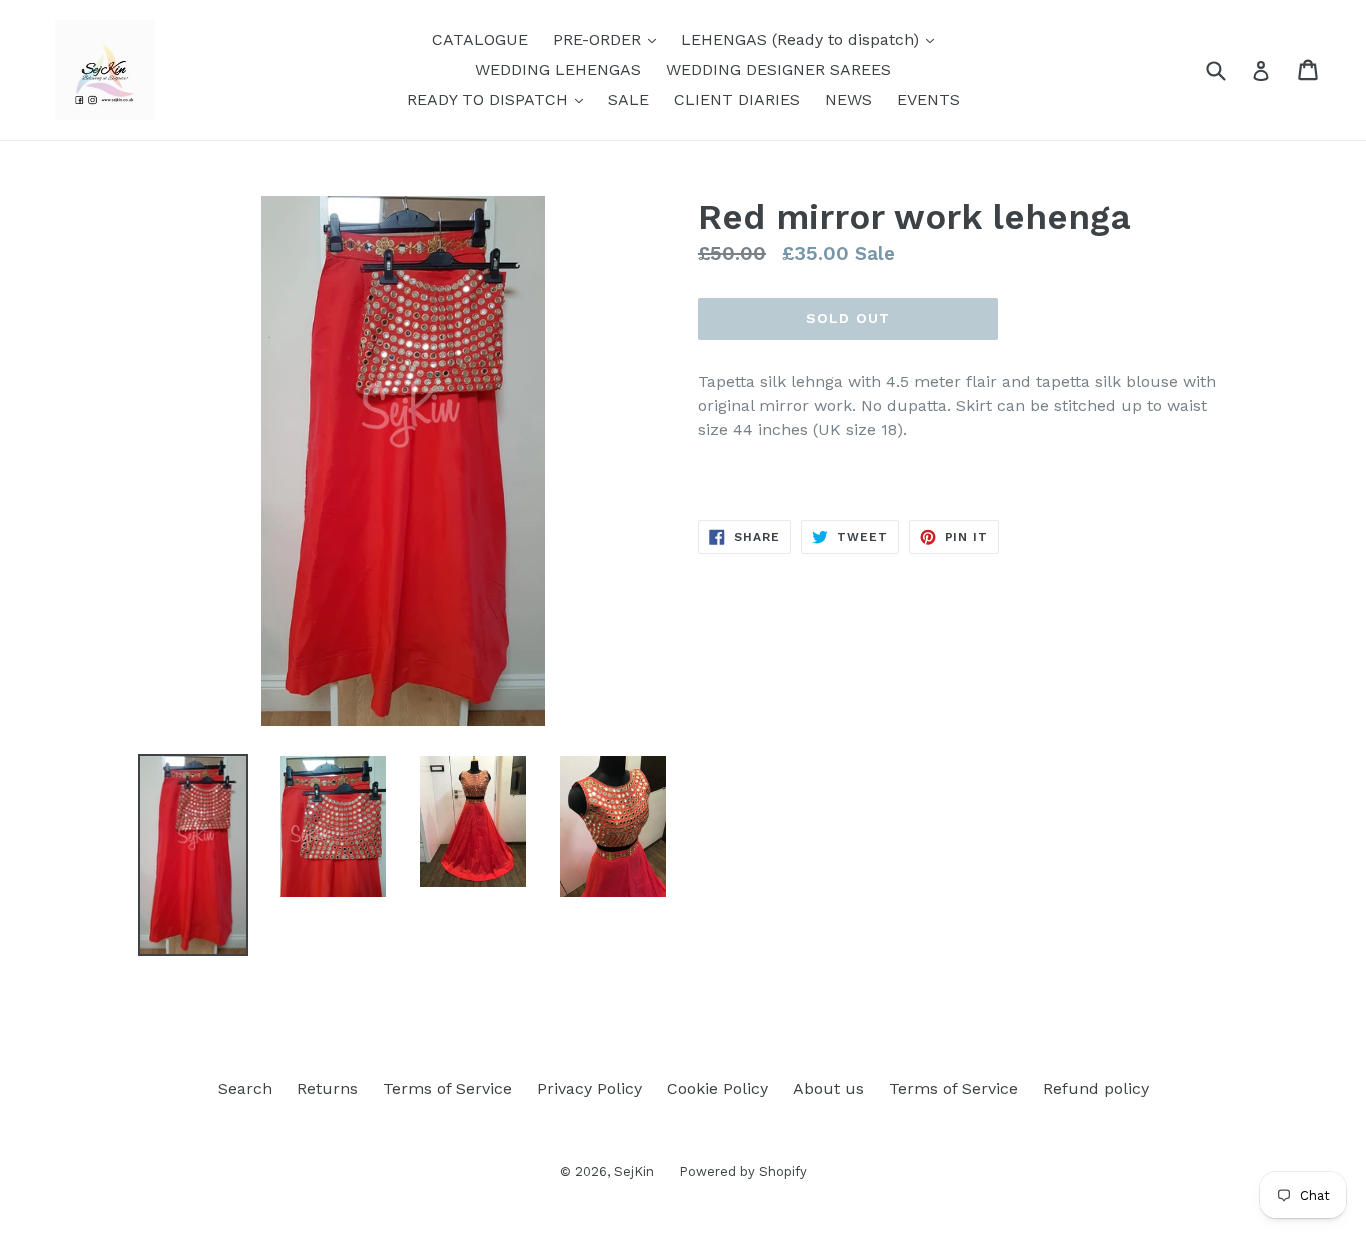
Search (245, 1088)
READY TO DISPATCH (500, 99)
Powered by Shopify (743, 1171)
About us (828, 1088)
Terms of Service (447, 1088)
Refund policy (1096, 1088)
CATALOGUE (480, 39)
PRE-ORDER (609, 39)
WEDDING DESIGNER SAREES (778, 69)
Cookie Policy (717, 1088)
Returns (327, 1088)
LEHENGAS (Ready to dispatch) (812, 39)
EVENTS (928, 99)
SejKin (634, 1171)
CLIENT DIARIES (737, 99)
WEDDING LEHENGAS (558, 69)
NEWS (848, 99)
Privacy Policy (589, 1088)
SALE (628, 99)
